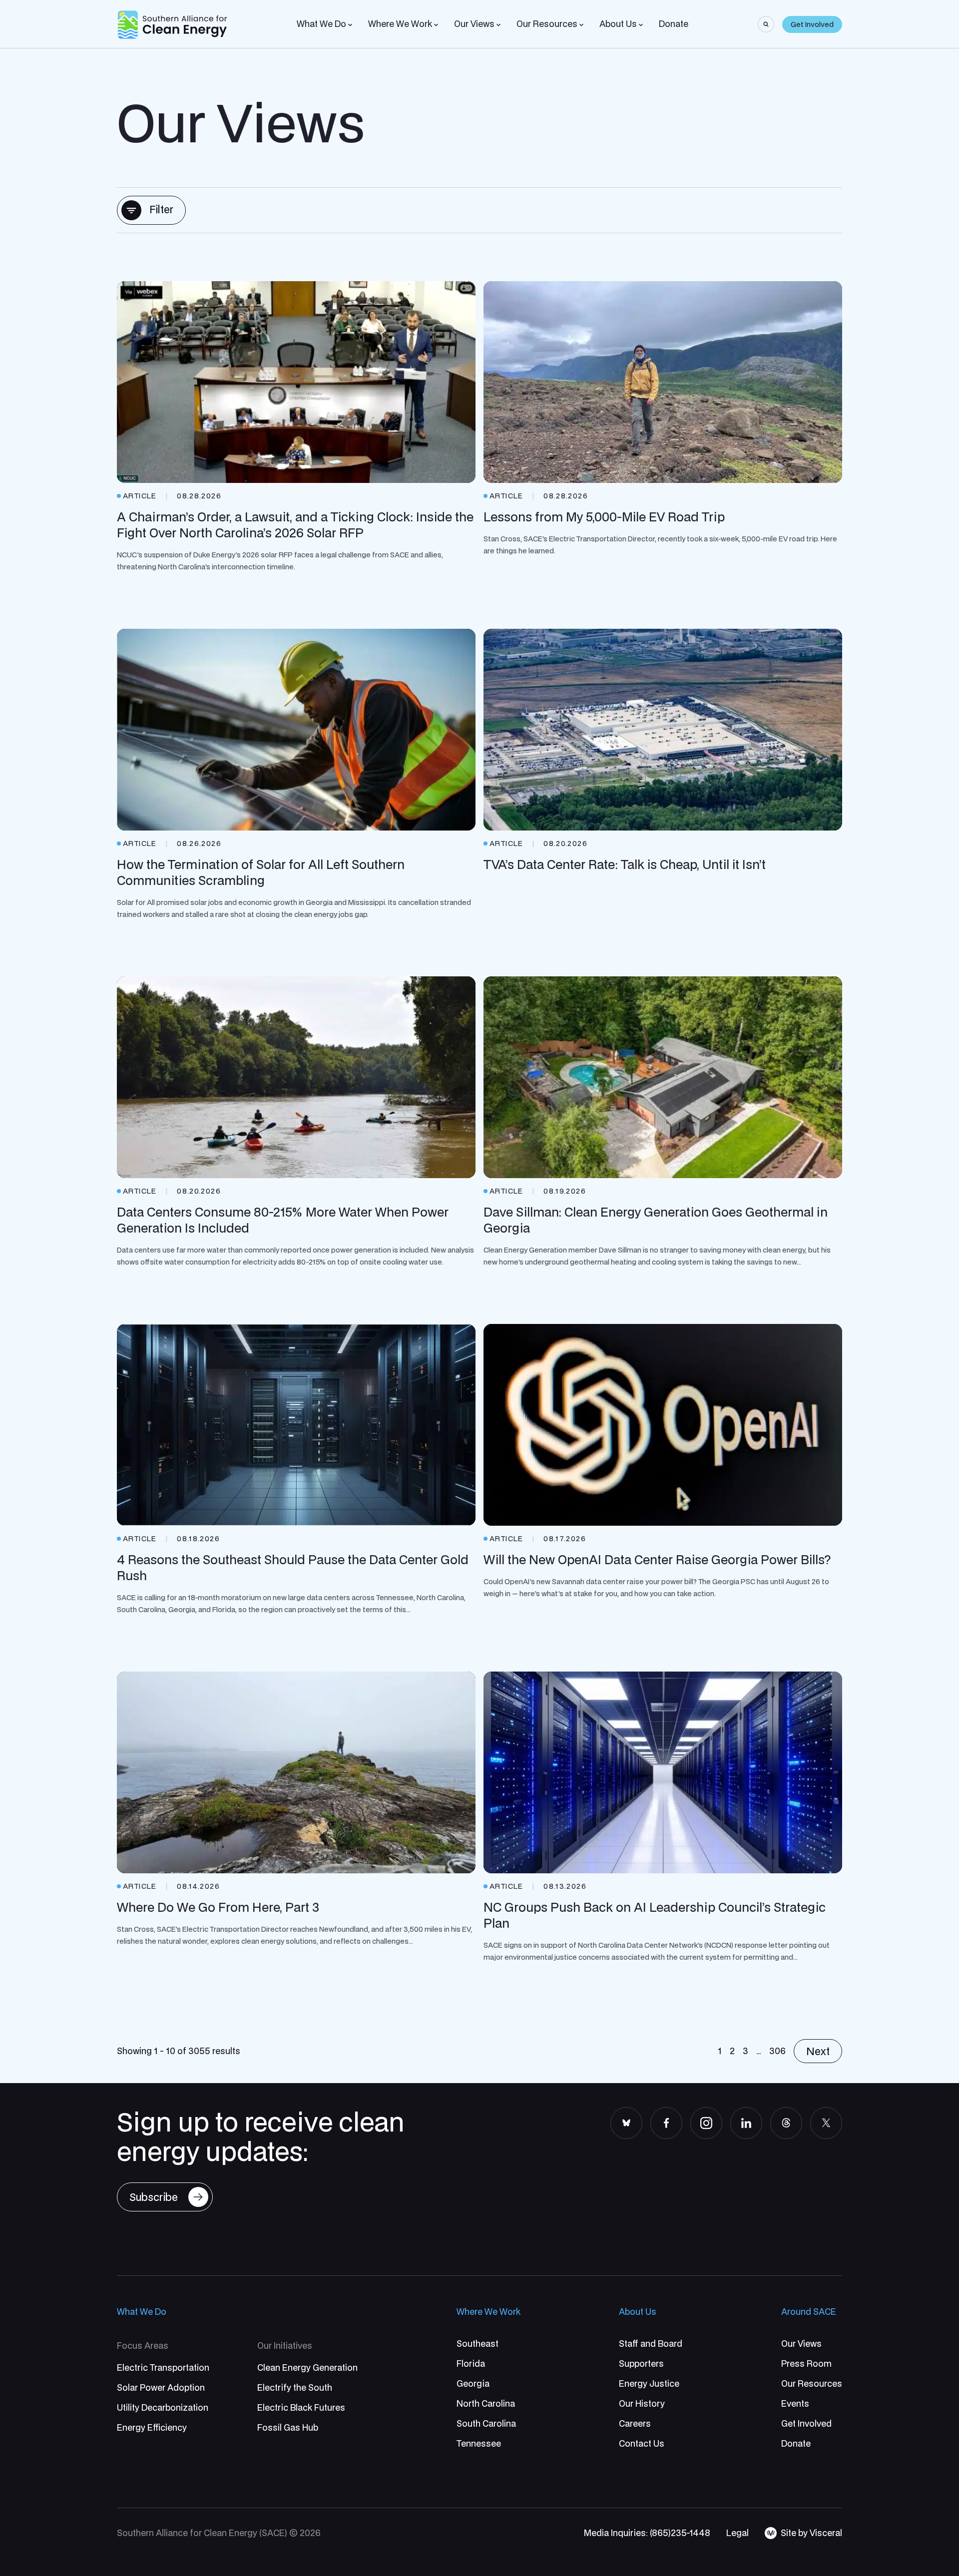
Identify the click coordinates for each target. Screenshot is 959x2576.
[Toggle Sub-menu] (350, 25)
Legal (737, 2533)
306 (777, 2051)
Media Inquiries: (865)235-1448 (647, 2533)
